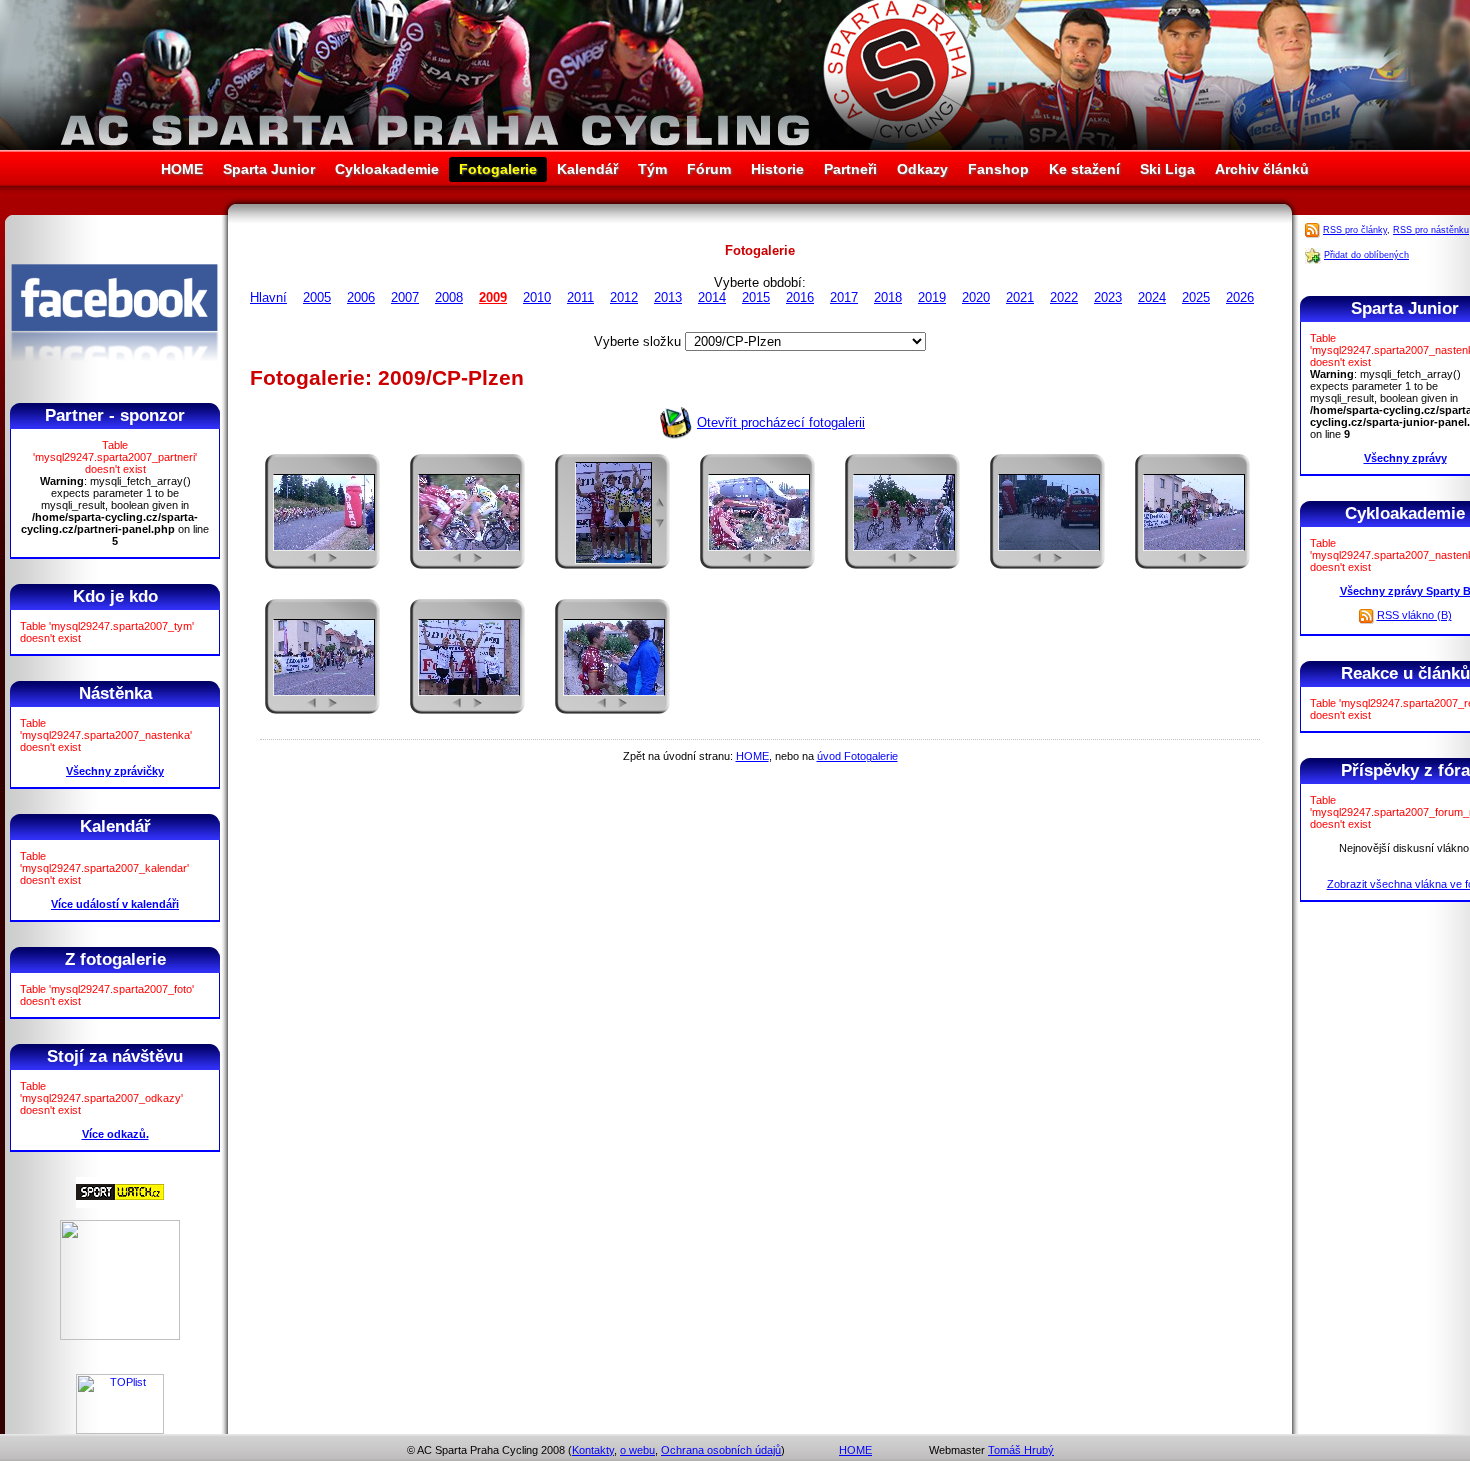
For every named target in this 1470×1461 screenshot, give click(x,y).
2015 (756, 297)
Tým (652, 169)
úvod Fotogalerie (857, 756)
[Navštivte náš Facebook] (114, 379)
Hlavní (268, 297)
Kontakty (593, 1450)
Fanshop (998, 169)
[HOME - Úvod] (735, 145)
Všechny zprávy (1405, 458)
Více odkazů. (115, 1134)
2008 (449, 297)
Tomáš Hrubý (1021, 1450)
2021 (1020, 297)
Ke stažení (1084, 169)
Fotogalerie (498, 169)
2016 (800, 297)
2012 (624, 297)
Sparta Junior (269, 169)
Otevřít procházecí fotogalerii (781, 422)
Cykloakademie (387, 169)
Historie (777, 169)
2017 (844, 297)
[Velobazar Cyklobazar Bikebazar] (120, 1336)
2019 (932, 297)
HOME (182, 169)
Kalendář (587, 169)
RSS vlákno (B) (1414, 615)
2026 (1240, 297)
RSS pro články (1355, 230)
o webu (637, 1450)
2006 (361, 297)
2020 (976, 297)
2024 (1152, 297)
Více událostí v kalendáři (115, 904)
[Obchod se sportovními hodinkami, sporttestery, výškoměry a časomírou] (120, 1204)
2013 (668, 297)
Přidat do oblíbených (1366, 255)
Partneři (850, 169)
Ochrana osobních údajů (721, 1450)
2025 (1196, 297)
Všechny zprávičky (115, 771)
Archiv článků (1262, 169)
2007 (405, 297)
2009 (493, 297)
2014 (712, 297)
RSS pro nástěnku (1431, 230)
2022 (1064, 297)
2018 (888, 297)
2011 (580, 297)
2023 (1108, 297)
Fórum (709, 169)
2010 (537, 297)
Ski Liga (1167, 169)
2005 (317, 297)
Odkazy (922, 169)
